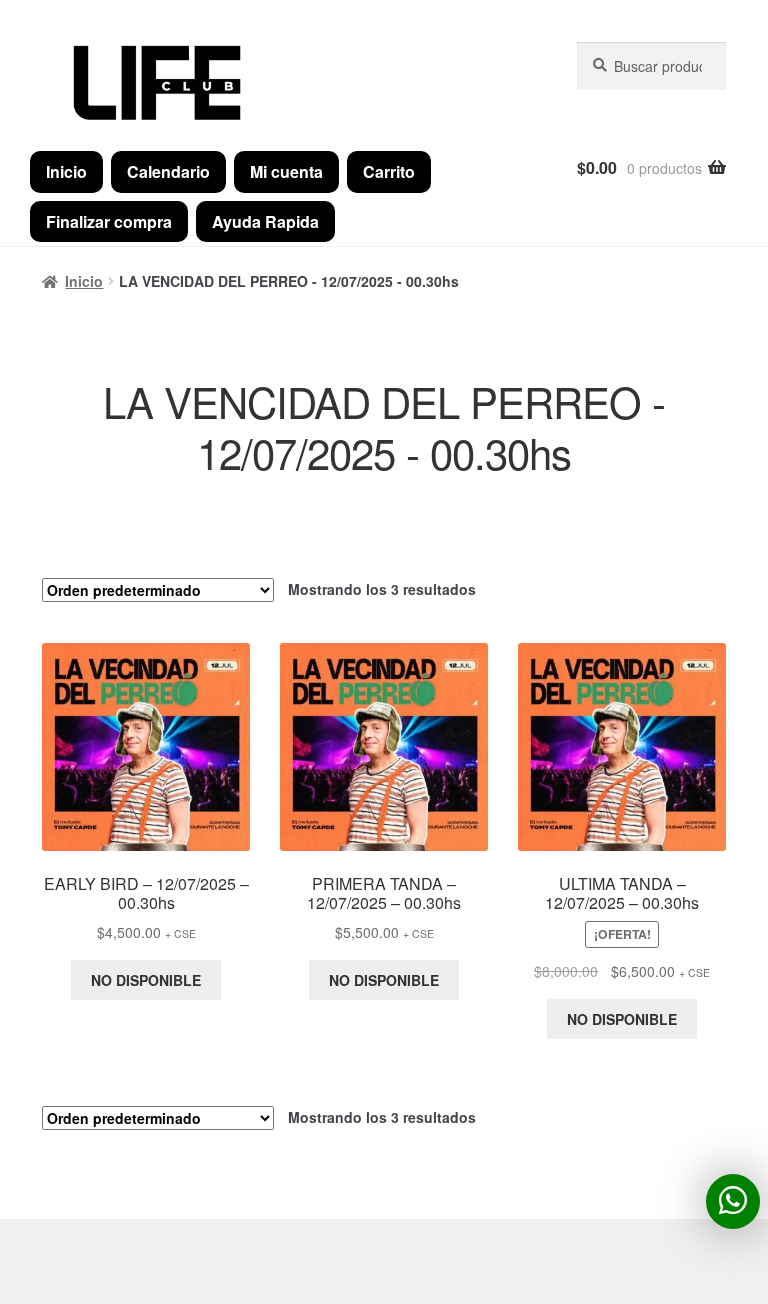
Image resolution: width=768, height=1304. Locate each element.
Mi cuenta (286, 171)
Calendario (168, 171)
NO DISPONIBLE (146, 980)
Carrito (389, 171)
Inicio (66, 171)
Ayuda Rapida (265, 221)
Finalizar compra (109, 221)
